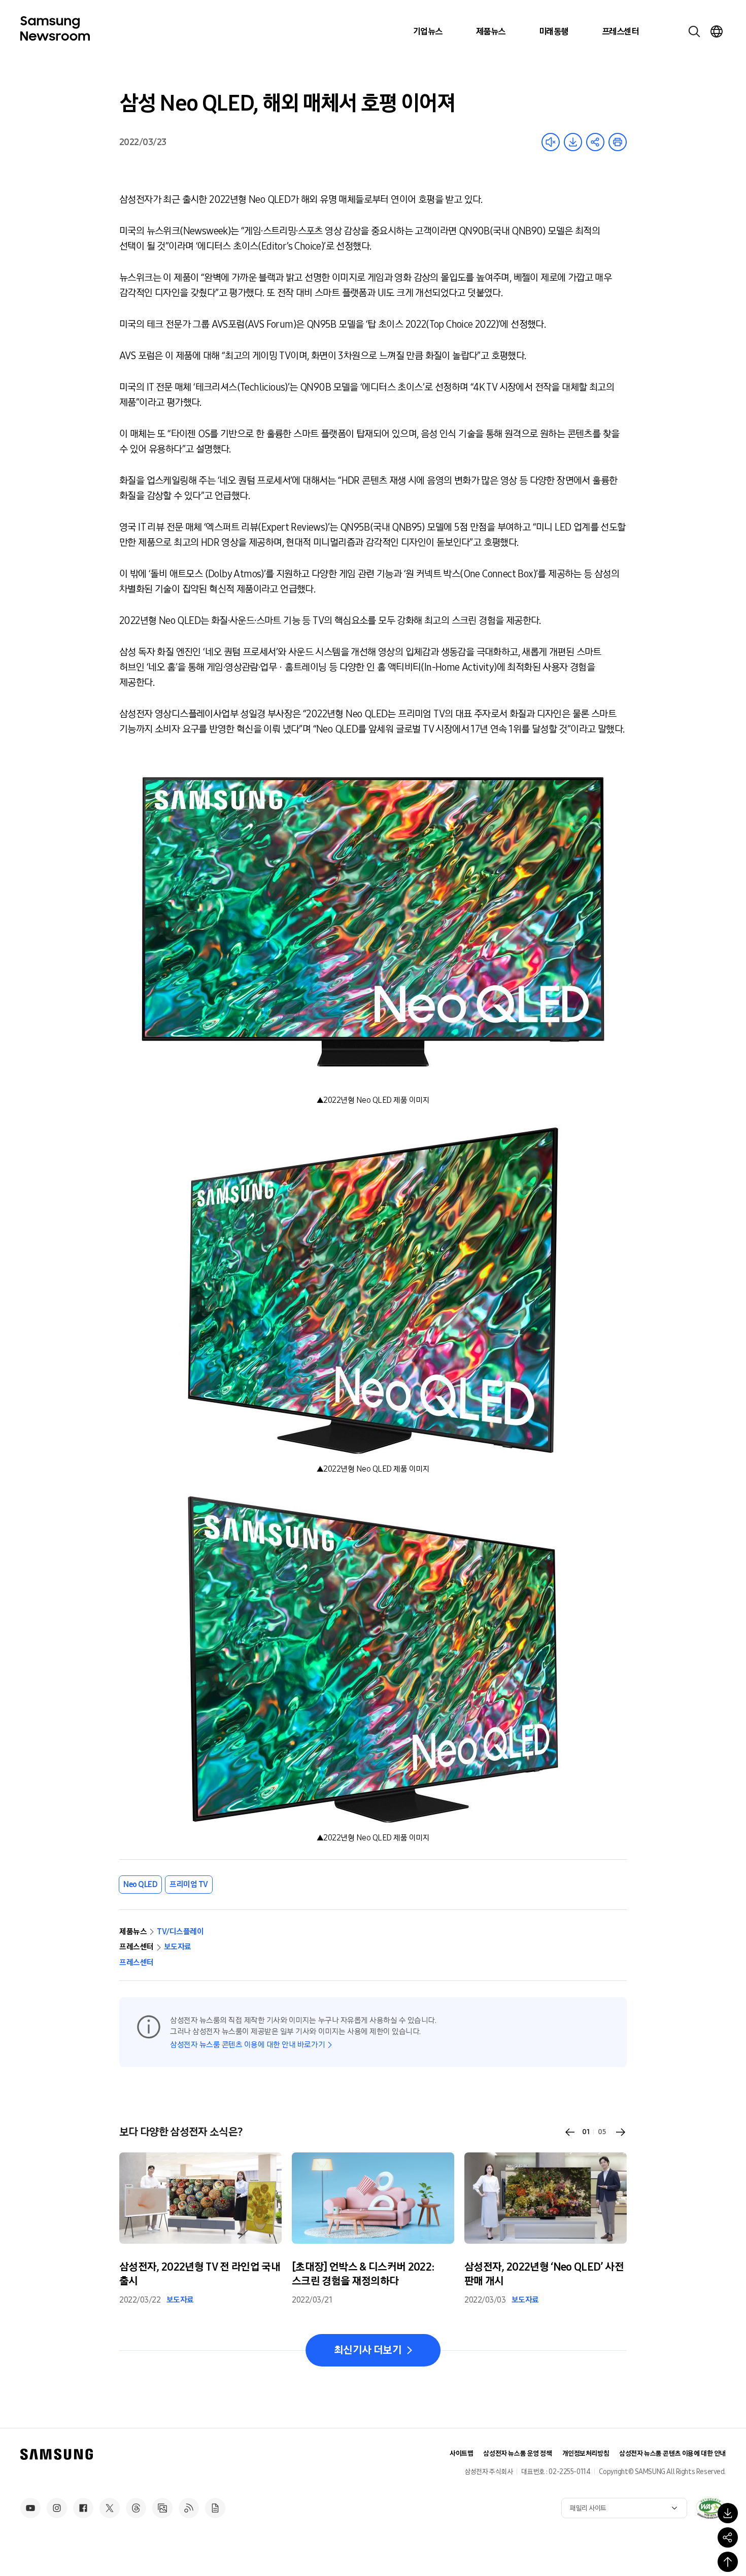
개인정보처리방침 (586, 2453)
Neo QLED (140, 1884)
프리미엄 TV (189, 1884)
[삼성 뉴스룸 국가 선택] (717, 31)
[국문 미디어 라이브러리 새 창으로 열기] (162, 2508)
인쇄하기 (618, 142)
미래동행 (554, 31)
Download (573, 142)
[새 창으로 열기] (710, 2508)
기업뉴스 (428, 31)
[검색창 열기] (694, 31)
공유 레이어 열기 (595, 142)
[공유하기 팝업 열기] (728, 2537)
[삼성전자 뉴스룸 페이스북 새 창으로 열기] (83, 2508)
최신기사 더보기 (368, 2350)
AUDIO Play (551, 142)
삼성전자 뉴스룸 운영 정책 (517, 2453)
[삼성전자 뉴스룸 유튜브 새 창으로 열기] (30, 2508)
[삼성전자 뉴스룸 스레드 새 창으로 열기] (136, 2508)
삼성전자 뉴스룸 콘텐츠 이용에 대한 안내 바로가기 (247, 2045)
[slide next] (621, 2132)
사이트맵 (461, 2453)
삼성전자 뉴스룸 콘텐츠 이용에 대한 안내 (672, 2453)
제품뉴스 (491, 31)
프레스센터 (620, 31)
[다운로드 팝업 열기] (728, 2513)
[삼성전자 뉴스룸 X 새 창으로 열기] (110, 2508)
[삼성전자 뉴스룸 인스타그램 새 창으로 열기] (57, 2508)
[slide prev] (570, 2132)
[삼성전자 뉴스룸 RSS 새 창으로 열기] (189, 2508)
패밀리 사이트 (588, 2508)
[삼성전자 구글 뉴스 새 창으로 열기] (215, 2508)
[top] (728, 2562)
